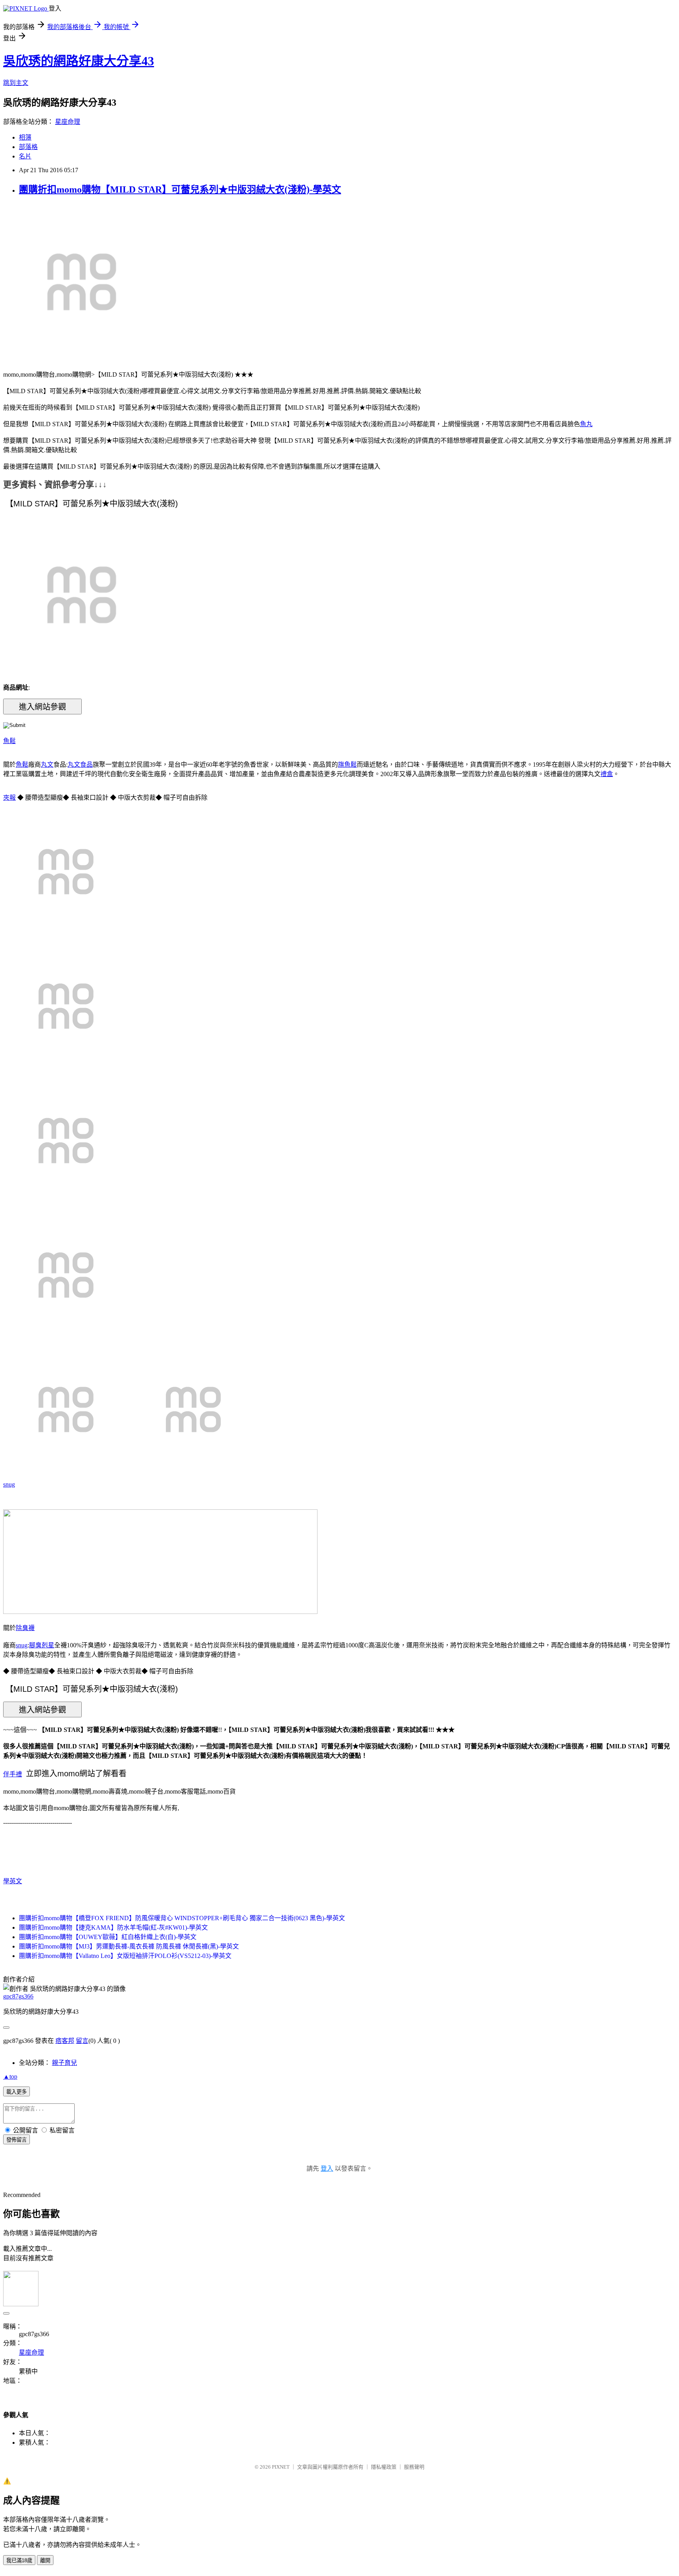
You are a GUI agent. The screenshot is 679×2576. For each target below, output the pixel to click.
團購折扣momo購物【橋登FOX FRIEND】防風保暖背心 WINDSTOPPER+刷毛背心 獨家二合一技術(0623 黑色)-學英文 (182, 1918)
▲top (10, 2076)
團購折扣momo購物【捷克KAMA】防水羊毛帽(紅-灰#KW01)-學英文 (113, 1927)
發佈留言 (17, 2140)
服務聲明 (414, 2467)
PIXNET (281, 2467)
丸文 (47, 765)
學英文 (13, 1881)
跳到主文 (16, 83)
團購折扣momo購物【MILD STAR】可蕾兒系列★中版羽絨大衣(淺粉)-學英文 (180, 190)
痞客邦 (65, 2041)
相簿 (25, 137)
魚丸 (586, 424)
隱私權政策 (384, 2467)
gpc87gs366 (18, 1996)
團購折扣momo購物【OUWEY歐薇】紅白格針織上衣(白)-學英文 (108, 1937)
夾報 (9, 798)
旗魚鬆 (347, 765)
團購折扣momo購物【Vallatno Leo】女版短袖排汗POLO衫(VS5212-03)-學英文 (125, 1956)
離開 (45, 2560)
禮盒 (607, 774)
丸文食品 (80, 765)
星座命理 (68, 122)
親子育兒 (64, 2063)
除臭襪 (25, 1628)
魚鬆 (9, 741)
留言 (82, 2041)
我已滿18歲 (19, 2560)
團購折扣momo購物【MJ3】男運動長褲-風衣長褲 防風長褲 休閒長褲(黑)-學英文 (129, 1946)
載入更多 (17, 2092)
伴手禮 (13, 1774)
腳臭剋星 (42, 1645)
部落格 (28, 147)
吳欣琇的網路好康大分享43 (79, 61)
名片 (25, 156)
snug (9, 1484)
